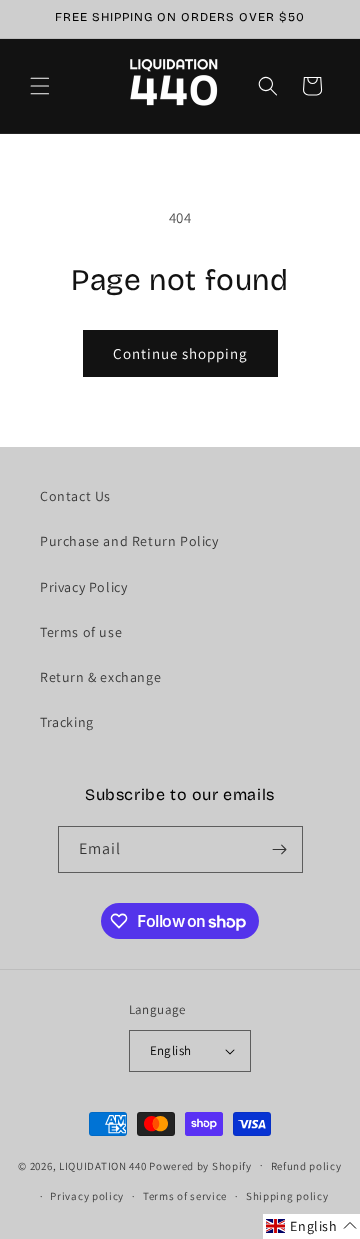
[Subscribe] (280, 849)
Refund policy (306, 1166)
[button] (40, 86)
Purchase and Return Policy (129, 541)
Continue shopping (180, 353)
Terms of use (81, 632)
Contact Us (75, 496)
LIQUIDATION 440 (103, 1165)
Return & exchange (100, 677)
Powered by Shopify (200, 1165)
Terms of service (185, 1196)
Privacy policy (87, 1196)
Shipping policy (287, 1196)
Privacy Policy (83, 587)
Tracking (67, 722)
